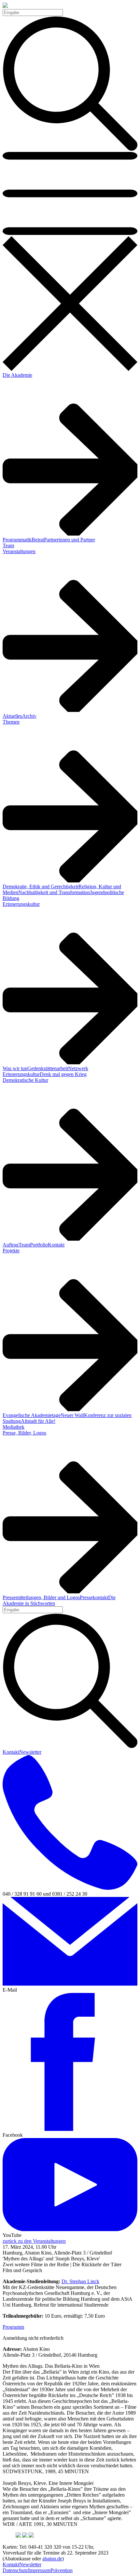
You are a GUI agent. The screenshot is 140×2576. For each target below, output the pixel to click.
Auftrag (11, 1245)
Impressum (39, 2570)
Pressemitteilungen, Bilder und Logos (41, 1597)
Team (8, 545)
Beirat (38, 540)
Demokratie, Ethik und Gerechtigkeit (41, 886)
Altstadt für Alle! (38, 1421)
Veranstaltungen (19, 551)
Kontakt (56, 1245)
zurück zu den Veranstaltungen (34, 2241)
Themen (11, 722)
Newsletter (30, 1752)
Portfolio (39, 1245)
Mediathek (14, 1427)
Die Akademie (17, 375)
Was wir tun (15, 1068)
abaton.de (52, 2559)
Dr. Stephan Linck (80, 2281)
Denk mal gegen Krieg (63, 1074)
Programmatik (17, 540)
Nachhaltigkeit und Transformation (54, 892)
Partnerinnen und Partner (70, 540)
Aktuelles (12, 716)
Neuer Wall (72, 1415)
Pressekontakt (94, 1597)
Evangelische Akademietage (32, 1415)
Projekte (11, 1251)
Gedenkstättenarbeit (48, 1068)
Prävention (62, 2570)
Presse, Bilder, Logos (24, 1433)
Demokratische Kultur (25, 1080)
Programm (13, 2327)
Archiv (29, 716)
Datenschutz (15, 2570)
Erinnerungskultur (21, 904)
